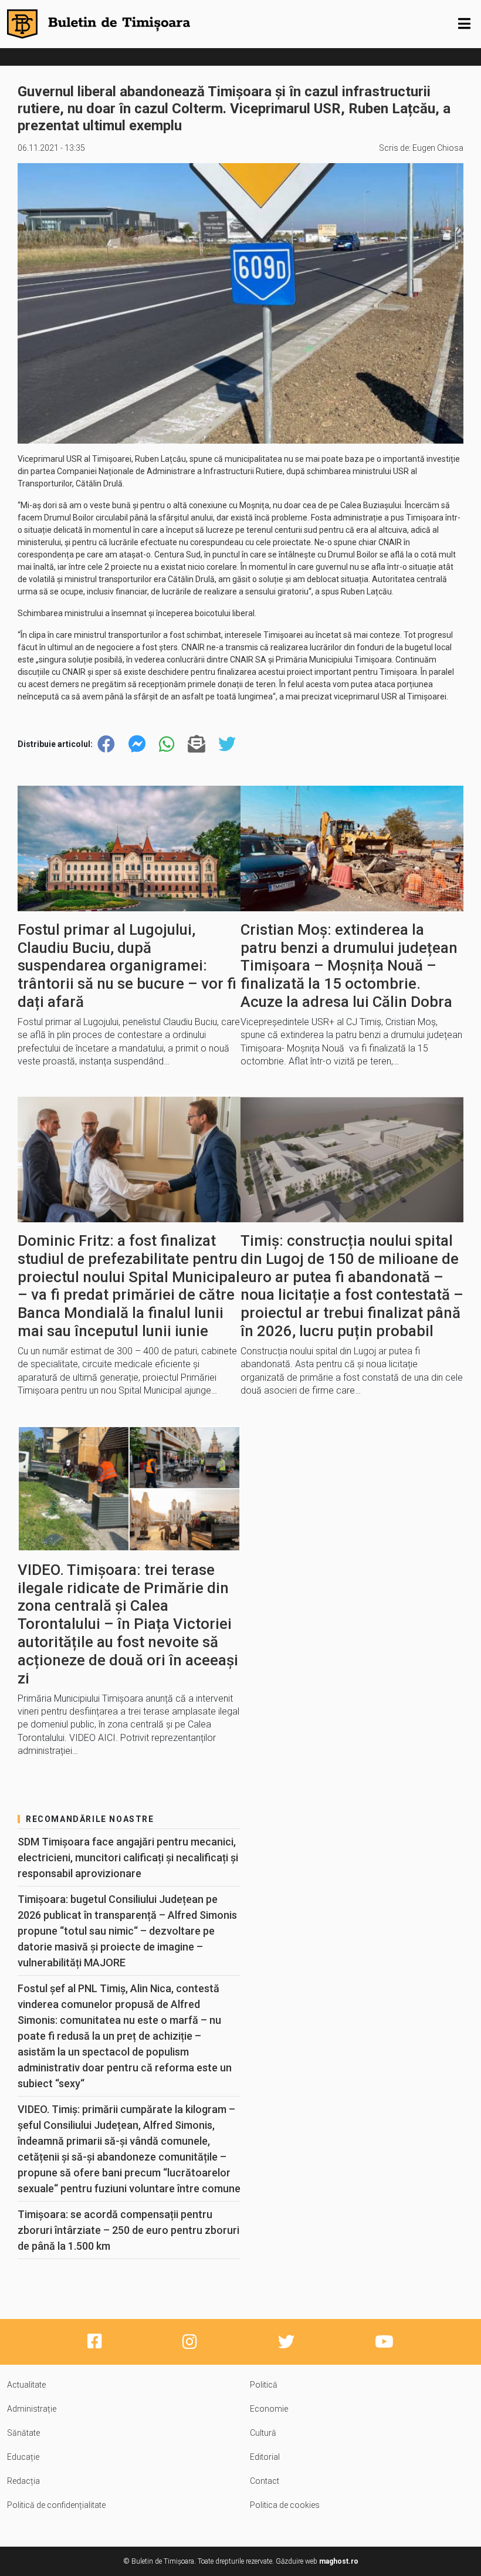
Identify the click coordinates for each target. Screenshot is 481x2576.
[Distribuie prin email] (197, 744)
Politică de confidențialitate (56, 2505)
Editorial (265, 2457)
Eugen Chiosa (438, 148)
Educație (23, 2457)
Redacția (23, 2481)
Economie (269, 2409)
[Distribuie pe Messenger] (137, 744)
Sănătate (23, 2433)
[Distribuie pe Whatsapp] (167, 744)
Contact (265, 2481)
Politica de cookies (285, 2505)
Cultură (263, 2433)
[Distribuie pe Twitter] (227, 744)
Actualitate (26, 2385)
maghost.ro (339, 2561)
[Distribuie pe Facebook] (106, 744)
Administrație (32, 2409)
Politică (264, 2385)
